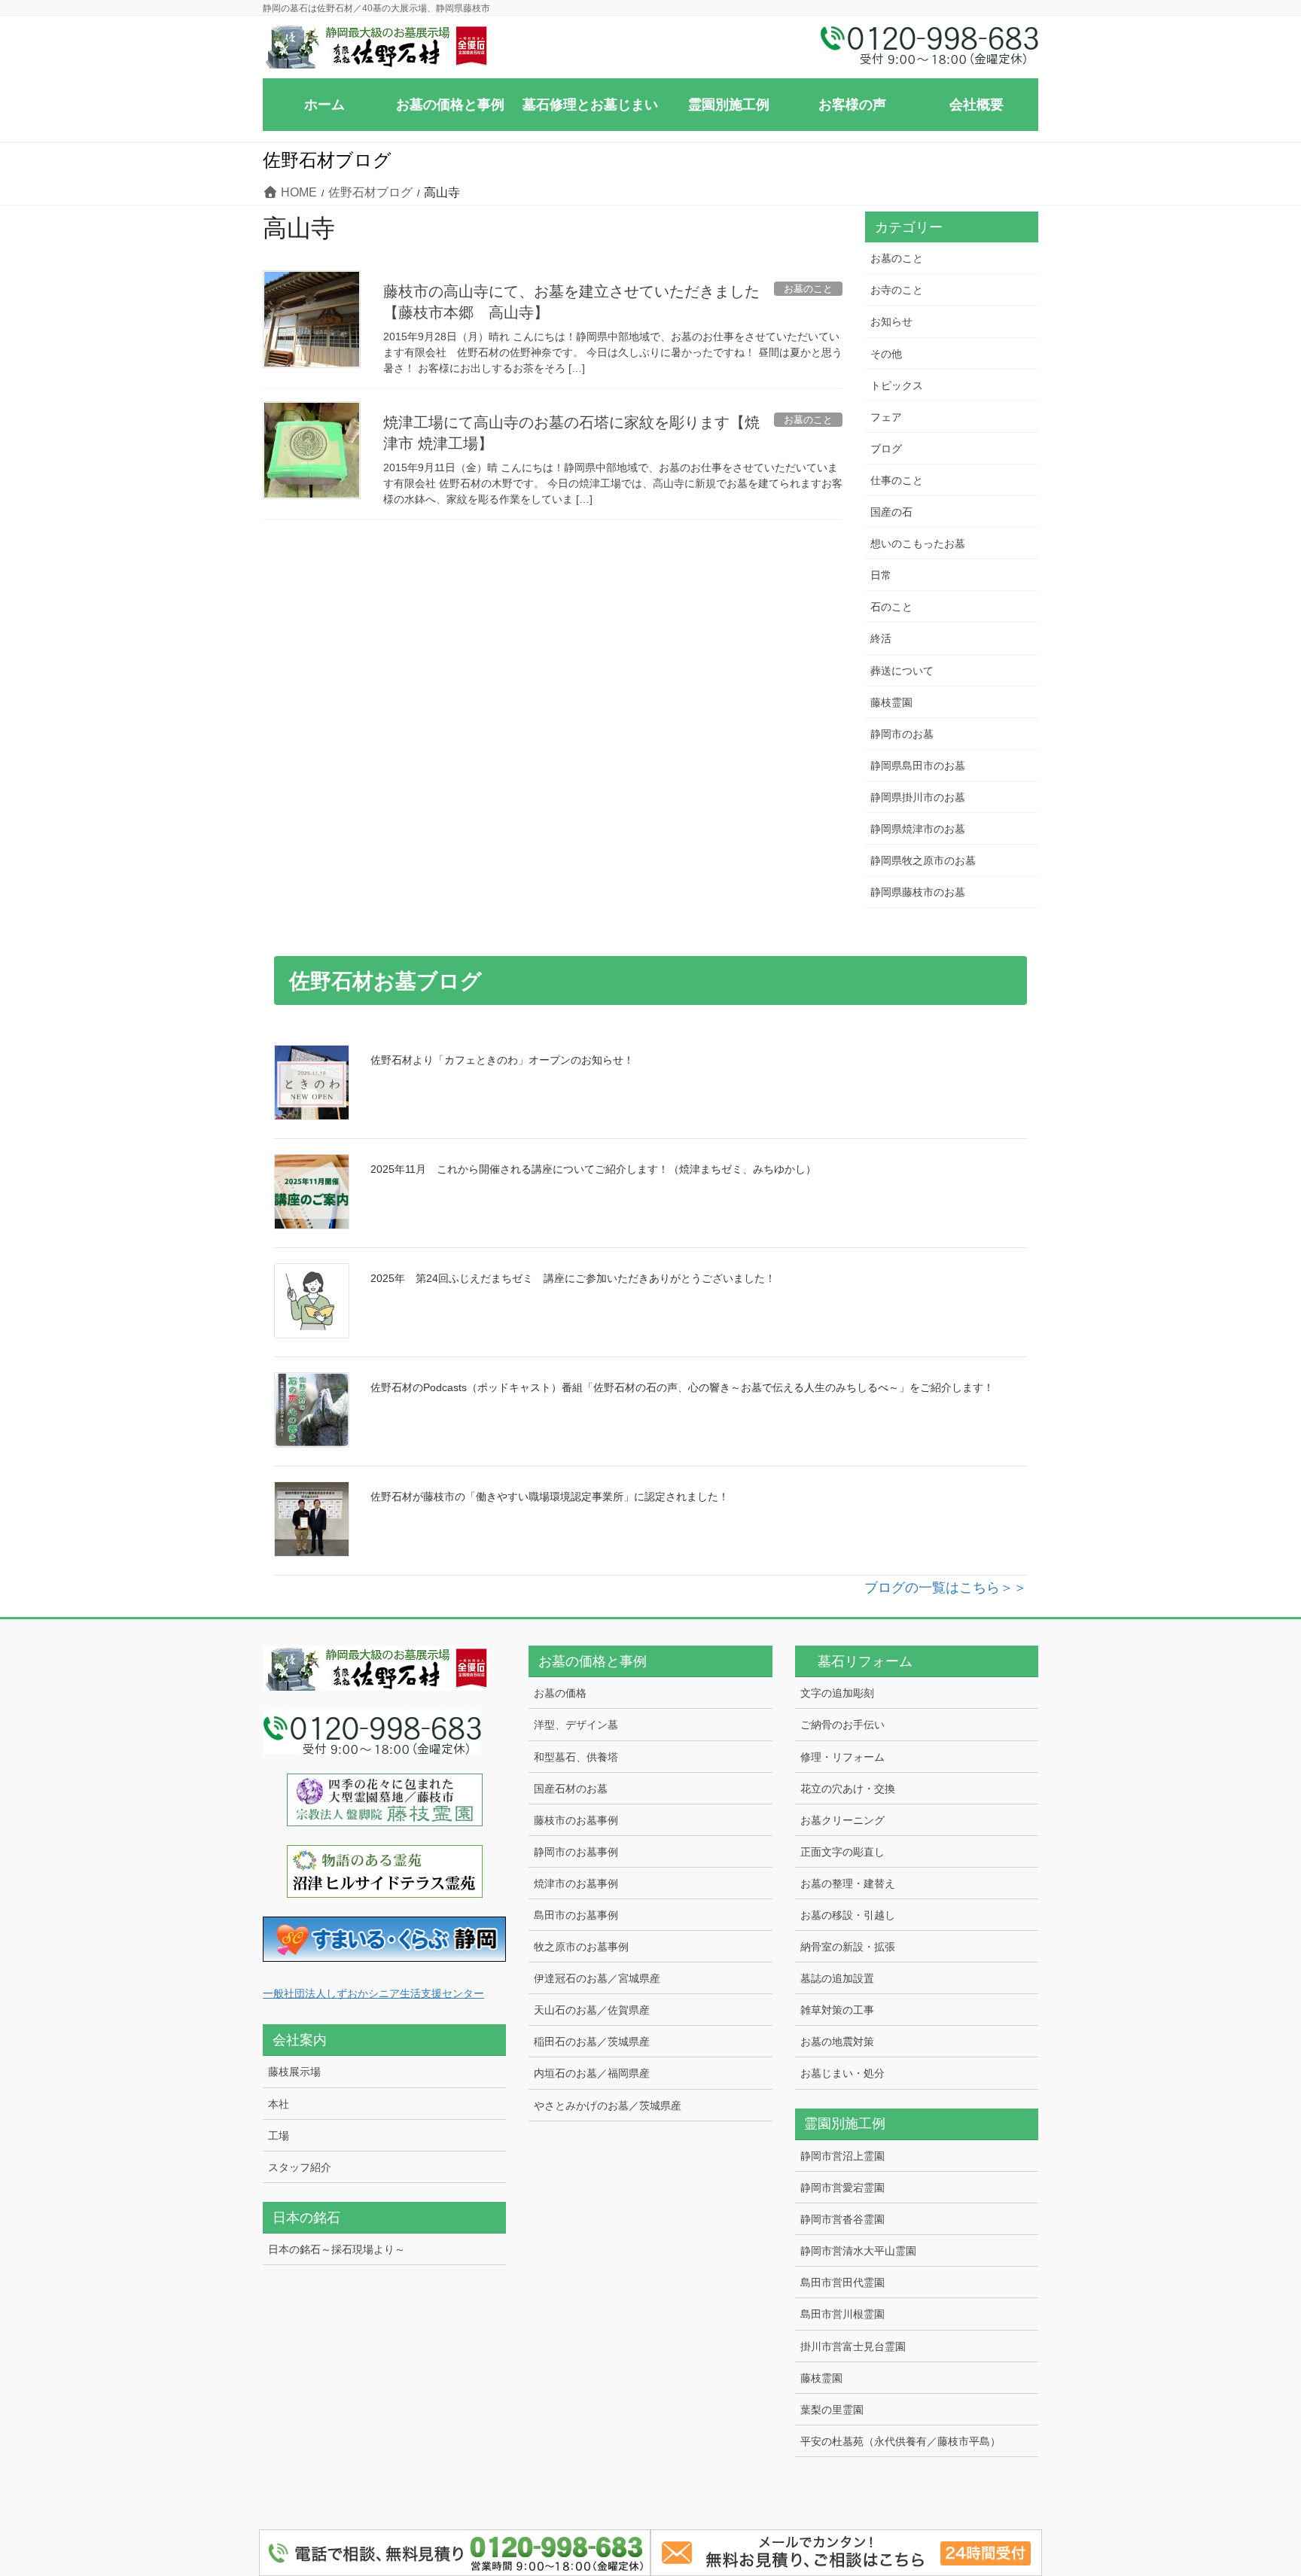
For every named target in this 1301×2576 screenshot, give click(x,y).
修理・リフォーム (842, 1757)
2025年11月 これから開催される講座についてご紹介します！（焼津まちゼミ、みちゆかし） (593, 1169)
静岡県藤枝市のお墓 (918, 892)
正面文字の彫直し (842, 1852)
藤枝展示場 (294, 2072)
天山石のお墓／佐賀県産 (592, 2010)
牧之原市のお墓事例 (581, 1947)
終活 (881, 638)
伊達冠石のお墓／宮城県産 (597, 1978)
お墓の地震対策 (837, 2042)
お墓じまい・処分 (842, 2073)
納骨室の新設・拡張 (848, 1947)
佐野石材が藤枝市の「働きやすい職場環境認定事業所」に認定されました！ (550, 1497)
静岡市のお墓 (902, 734)
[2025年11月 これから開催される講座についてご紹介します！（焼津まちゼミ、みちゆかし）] (312, 1192)
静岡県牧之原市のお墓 (923, 860)
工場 (279, 2136)
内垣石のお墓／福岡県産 (592, 2073)
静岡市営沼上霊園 (842, 2156)
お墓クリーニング (842, 1820)
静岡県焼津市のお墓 (918, 829)
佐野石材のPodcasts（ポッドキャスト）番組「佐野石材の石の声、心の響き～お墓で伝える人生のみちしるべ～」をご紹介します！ (682, 1387)
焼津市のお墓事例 (576, 1883)
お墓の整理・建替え (848, 1883)
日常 (881, 575)
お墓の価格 (560, 1693)
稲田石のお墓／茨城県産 (592, 2042)
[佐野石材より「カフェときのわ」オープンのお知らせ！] (312, 1082)
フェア (886, 417)
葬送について (902, 671)
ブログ (886, 449)
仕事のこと (897, 480)
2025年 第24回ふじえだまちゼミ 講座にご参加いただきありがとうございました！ (573, 1278)
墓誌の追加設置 (837, 1978)
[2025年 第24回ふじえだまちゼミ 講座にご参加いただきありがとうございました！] (312, 1301)
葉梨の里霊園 (832, 2410)
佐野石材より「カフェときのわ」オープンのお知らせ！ (502, 1060)
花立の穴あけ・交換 (848, 1789)
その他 (886, 354)
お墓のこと (897, 258)
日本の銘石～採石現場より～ (337, 2249)
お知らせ (891, 321)
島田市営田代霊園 (842, 2282)
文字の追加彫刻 (837, 1693)
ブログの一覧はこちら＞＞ (946, 1588)
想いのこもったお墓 (918, 544)
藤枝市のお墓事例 (576, 1820)
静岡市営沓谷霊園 (842, 2219)
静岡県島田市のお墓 (918, 766)
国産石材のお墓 (571, 1789)
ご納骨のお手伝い (842, 1725)
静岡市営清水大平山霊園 (858, 2251)
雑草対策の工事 (837, 2010)
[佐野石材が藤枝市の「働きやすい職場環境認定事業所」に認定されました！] (312, 1519)
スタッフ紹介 (300, 2167)
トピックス (897, 385)
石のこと (891, 607)
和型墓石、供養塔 (576, 1757)
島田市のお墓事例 (576, 1915)
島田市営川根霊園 (842, 2314)
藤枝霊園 (891, 702)
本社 (279, 2104)
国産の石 (891, 512)
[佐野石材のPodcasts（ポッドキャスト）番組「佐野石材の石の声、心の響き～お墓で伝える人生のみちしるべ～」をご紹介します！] (312, 1410)
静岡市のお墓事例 (576, 1852)
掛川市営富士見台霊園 (853, 2346)
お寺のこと (897, 290)
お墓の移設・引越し (848, 1915)
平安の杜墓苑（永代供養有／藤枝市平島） (900, 2441)
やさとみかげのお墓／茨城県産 (608, 2106)
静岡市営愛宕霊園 (842, 2188)
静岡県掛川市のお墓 (918, 797)
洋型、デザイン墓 (576, 1725)
